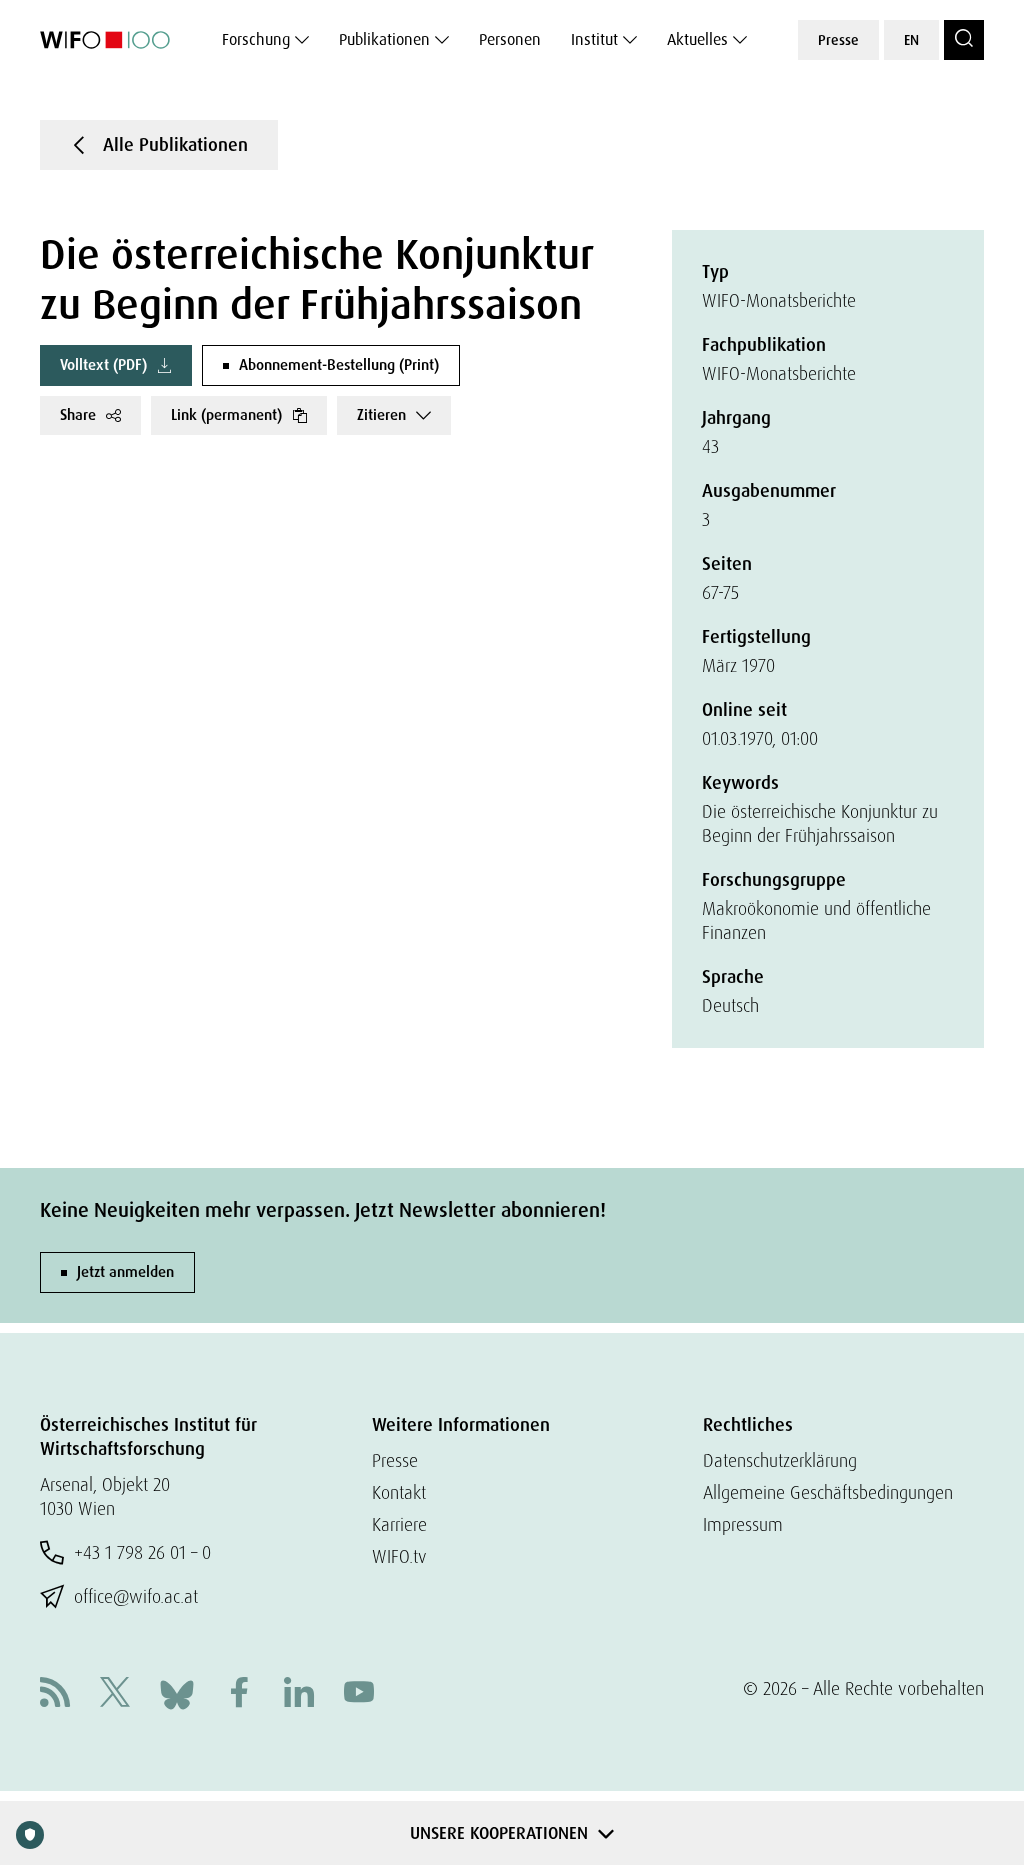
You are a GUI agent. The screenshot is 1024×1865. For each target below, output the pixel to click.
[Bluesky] (177, 1692)
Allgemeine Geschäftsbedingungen (828, 1492)
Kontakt (399, 1492)
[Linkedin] (299, 1694)
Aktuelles (697, 39)
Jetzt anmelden (125, 1272)
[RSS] (55, 1694)
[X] (115, 1694)
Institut (594, 39)
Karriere (399, 1524)
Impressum (743, 1524)
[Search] (964, 40)
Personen (510, 39)
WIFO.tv (399, 1556)
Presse (838, 40)
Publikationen (384, 39)
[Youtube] (359, 1694)
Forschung (256, 39)
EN (911, 40)
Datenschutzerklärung (780, 1460)
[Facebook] (239, 1694)
